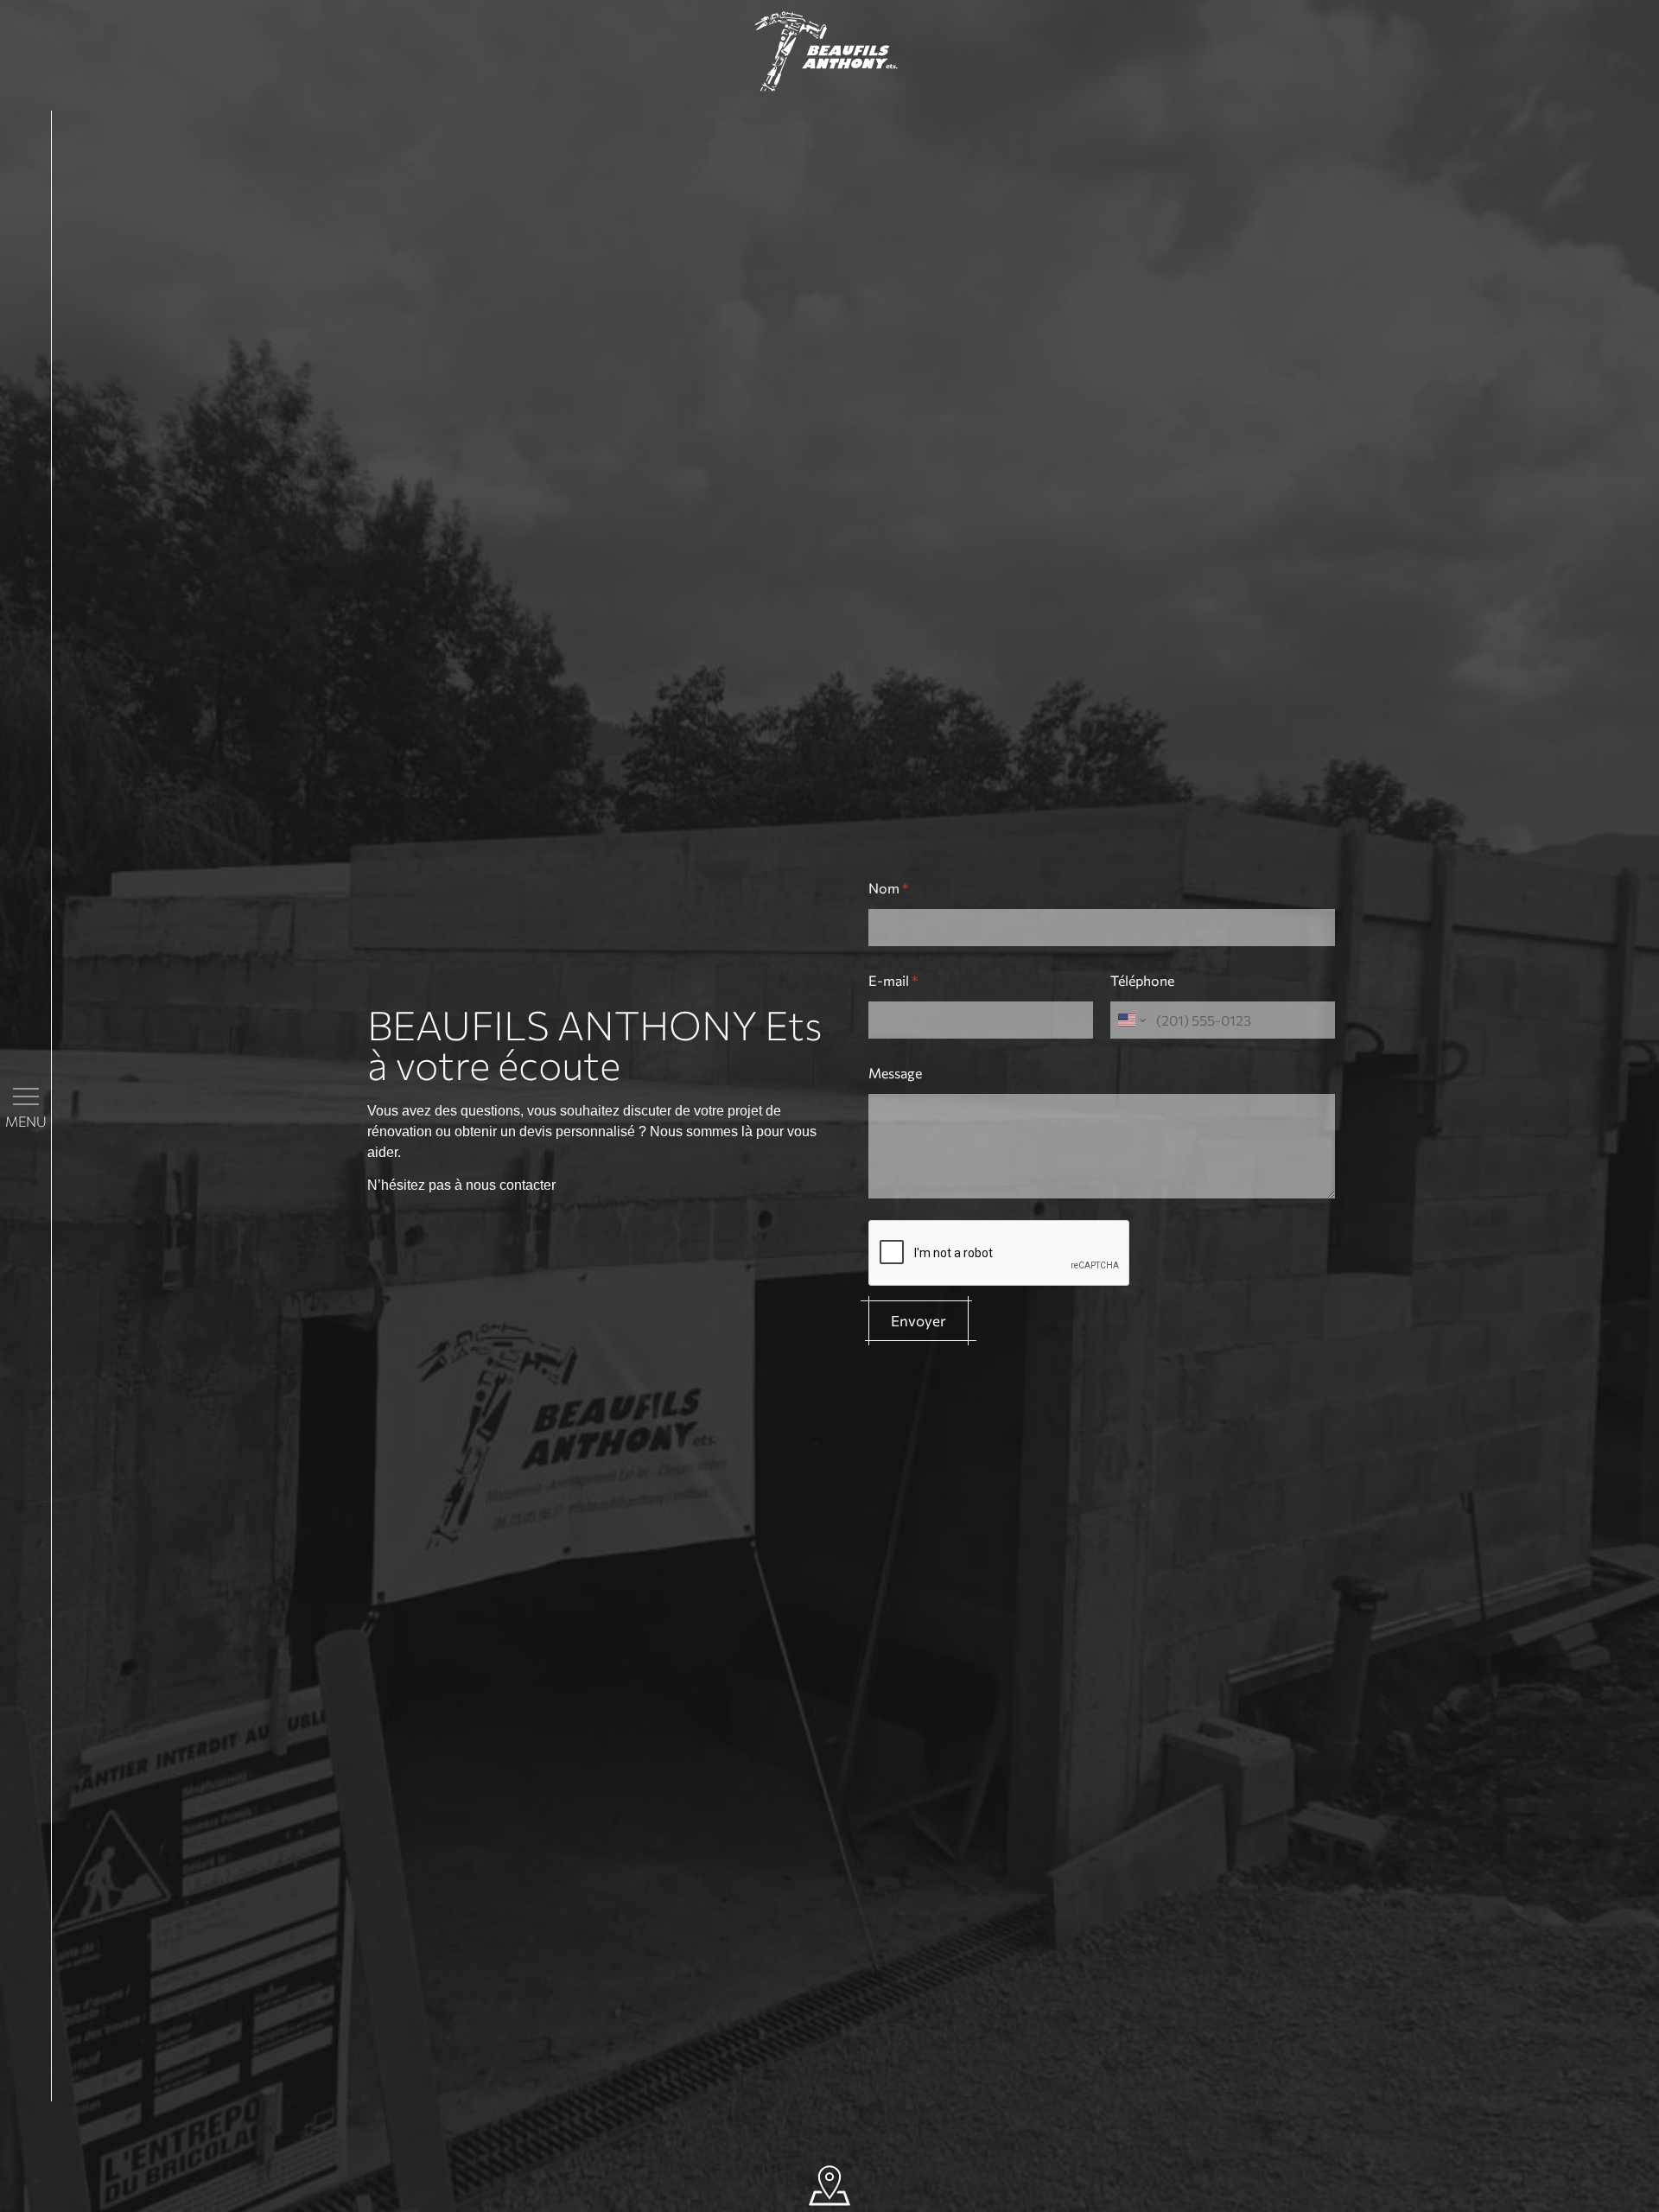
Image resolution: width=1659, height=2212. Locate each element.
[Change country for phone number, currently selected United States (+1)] (1131, 1020)
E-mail (893, 980)
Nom (889, 888)
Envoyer (918, 1321)
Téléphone (1142, 980)
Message (895, 1073)
